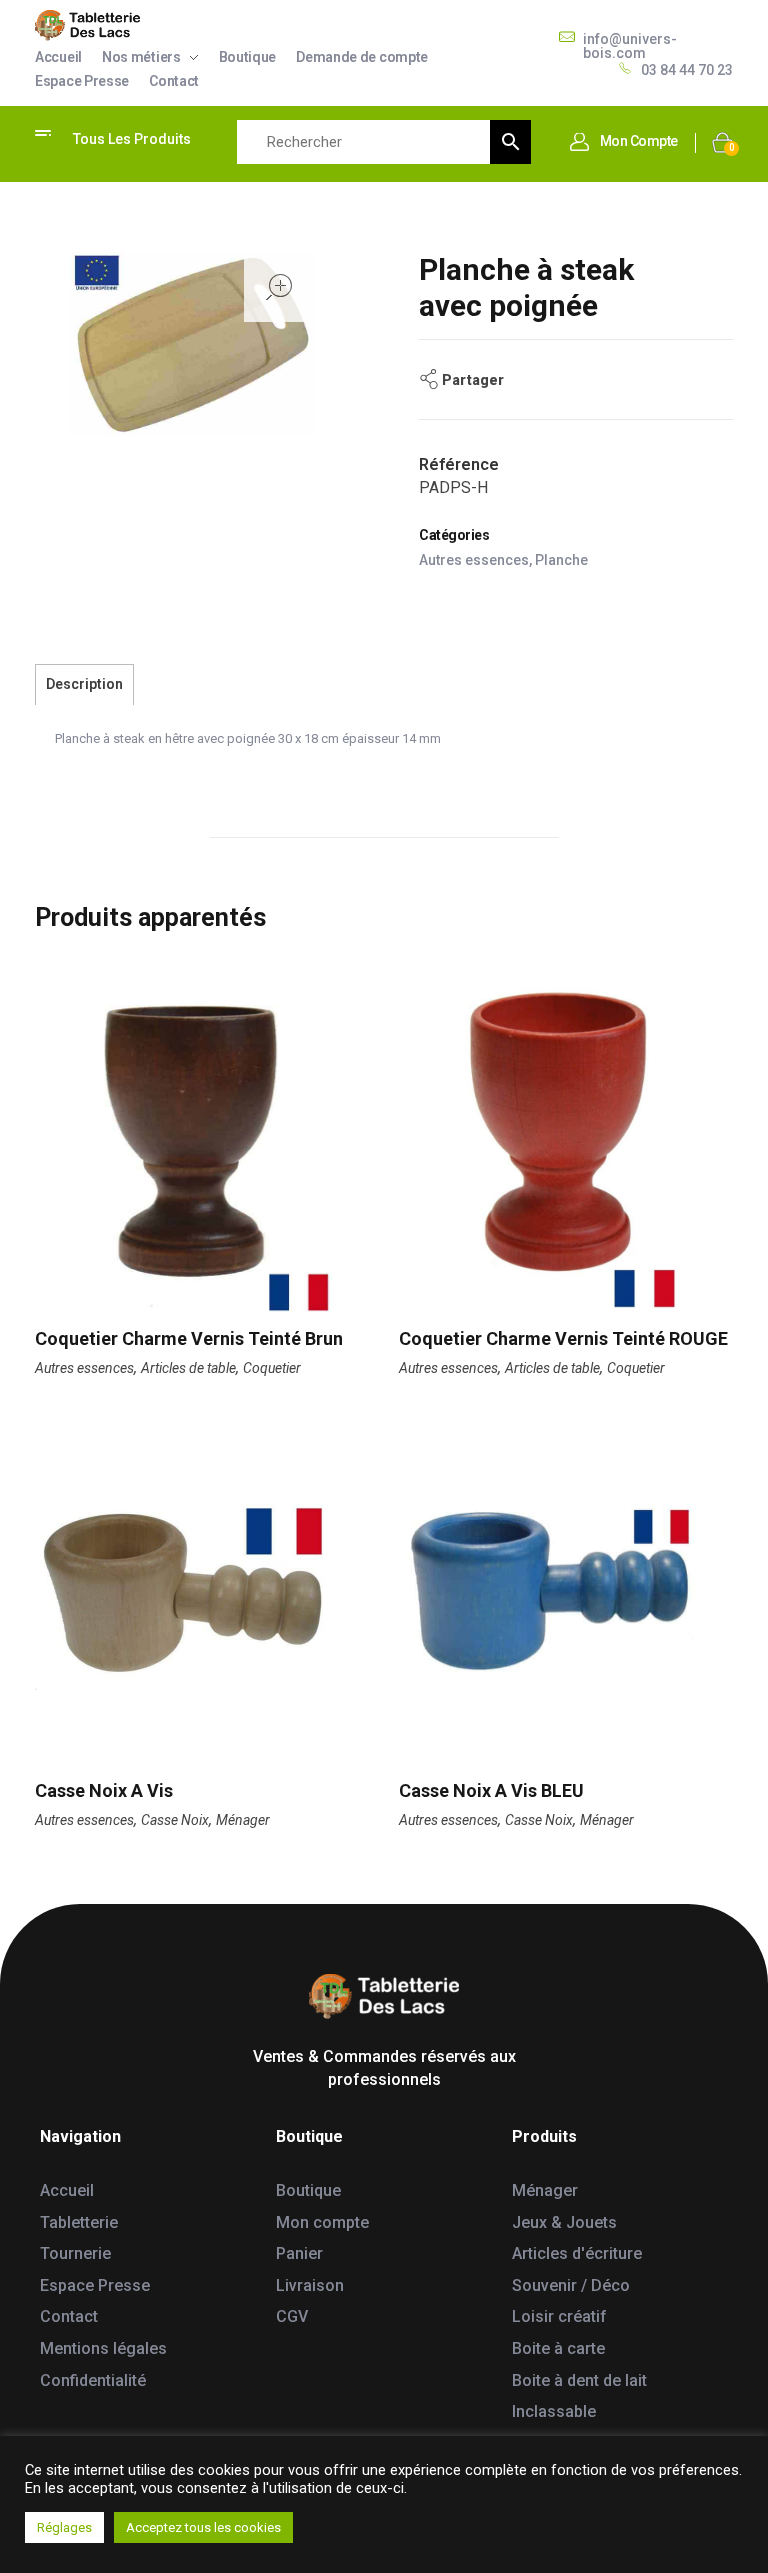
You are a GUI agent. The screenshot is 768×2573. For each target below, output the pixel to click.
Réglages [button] (64, 2527)
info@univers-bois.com (630, 46)
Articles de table (188, 1368)
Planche (561, 560)
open (279, 287)
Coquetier (272, 1368)
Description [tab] (84, 684)
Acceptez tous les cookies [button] (203, 2527)
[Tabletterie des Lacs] (87, 25)
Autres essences (474, 560)
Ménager (243, 1820)
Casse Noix (175, 1820)
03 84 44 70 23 (687, 70)
